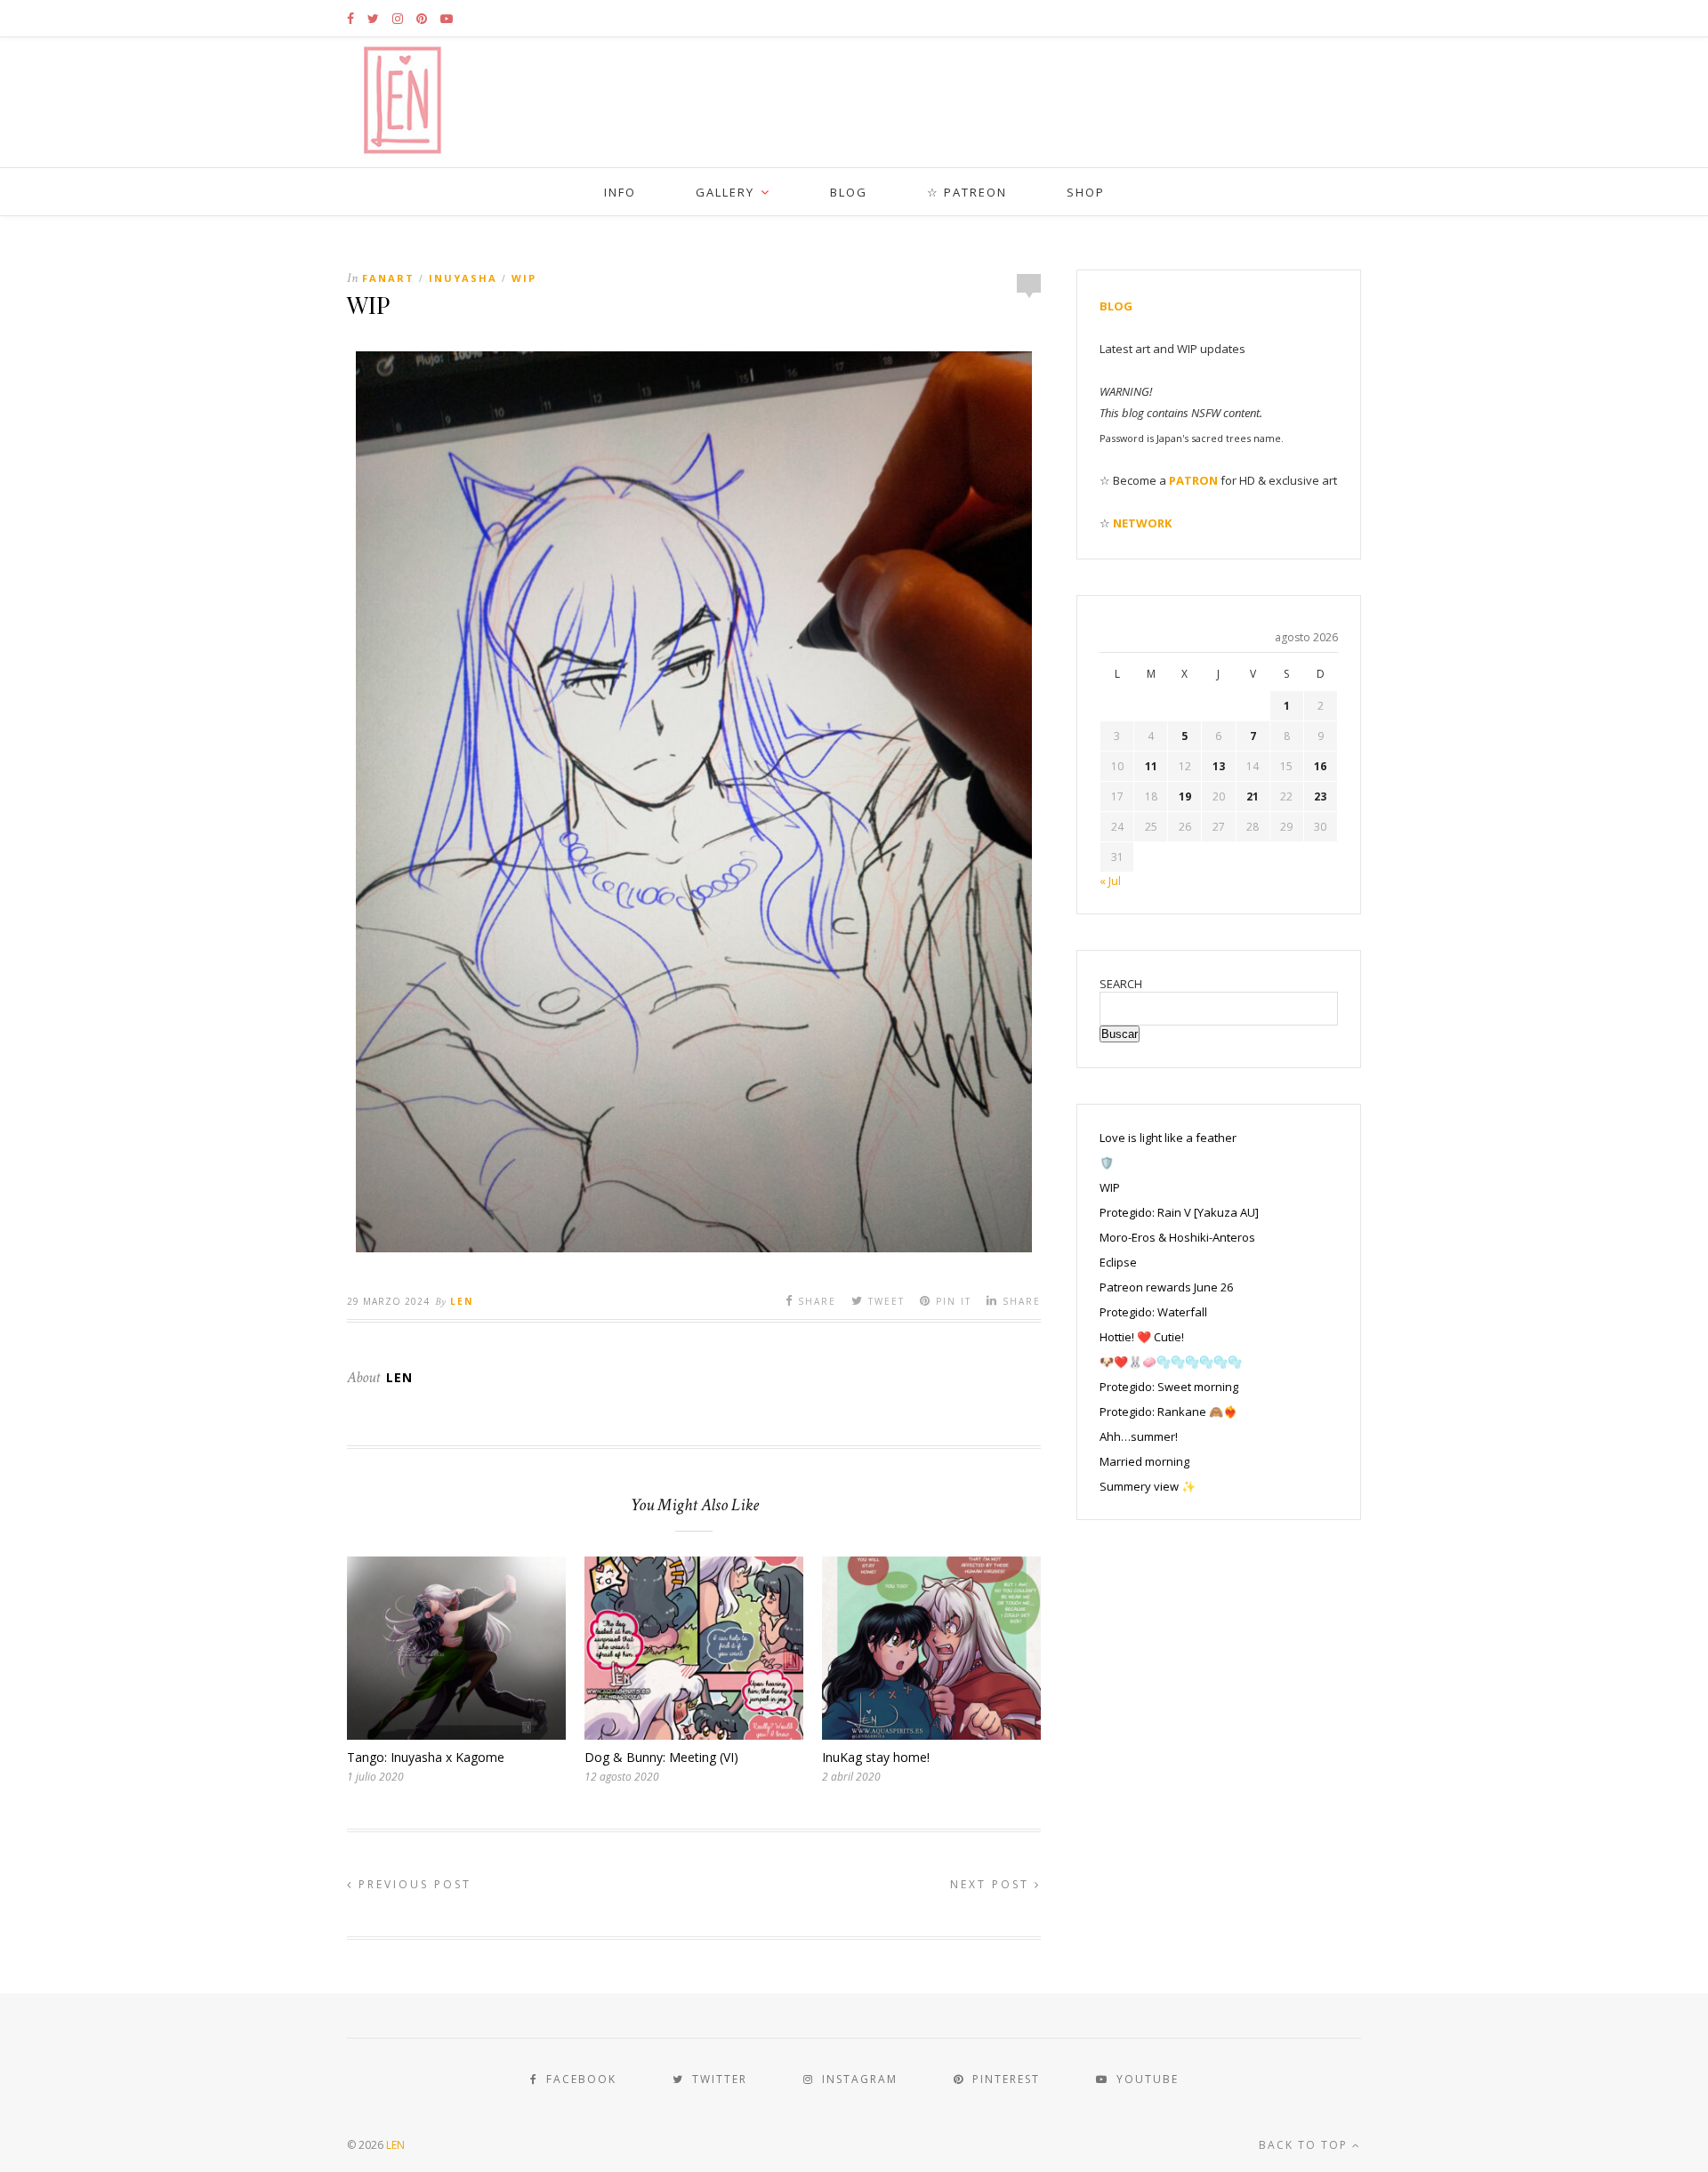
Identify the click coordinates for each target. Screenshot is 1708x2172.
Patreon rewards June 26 (1166, 1287)
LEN (395, 2145)
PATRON (1193, 480)
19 (1185, 796)
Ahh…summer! (1139, 1436)
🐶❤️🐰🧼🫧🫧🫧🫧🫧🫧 (1171, 1362)
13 (1219, 766)
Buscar (1120, 1034)
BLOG (849, 192)
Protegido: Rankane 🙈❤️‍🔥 (1168, 1412)
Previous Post (412, 1884)
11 (1151, 766)
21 (1253, 796)
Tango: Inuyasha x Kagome (426, 1757)
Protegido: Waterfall (1153, 1312)
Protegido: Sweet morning (1169, 1387)
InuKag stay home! (876, 1757)
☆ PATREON (967, 192)
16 (1320, 766)
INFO (620, 192)
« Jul (1110, 881)
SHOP (1086, 192)
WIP (524, 278)
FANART (388, 278)
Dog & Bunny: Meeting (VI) (661, 1757)
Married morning (1144, 1461)
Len (462, 1301)
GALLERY (725, 192)
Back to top (1305, 2145)
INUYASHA (463, 278)
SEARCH (1121, 984)
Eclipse (1118, 1262)
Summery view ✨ (1148, 1486)
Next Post (992, 1884)
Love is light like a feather (1168, 1138)
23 (1320, 796)
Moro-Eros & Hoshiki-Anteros (1177, 1237)
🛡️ (1107, 1162)
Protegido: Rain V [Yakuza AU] (1179, 1212)
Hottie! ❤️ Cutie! (1142, 1337)
